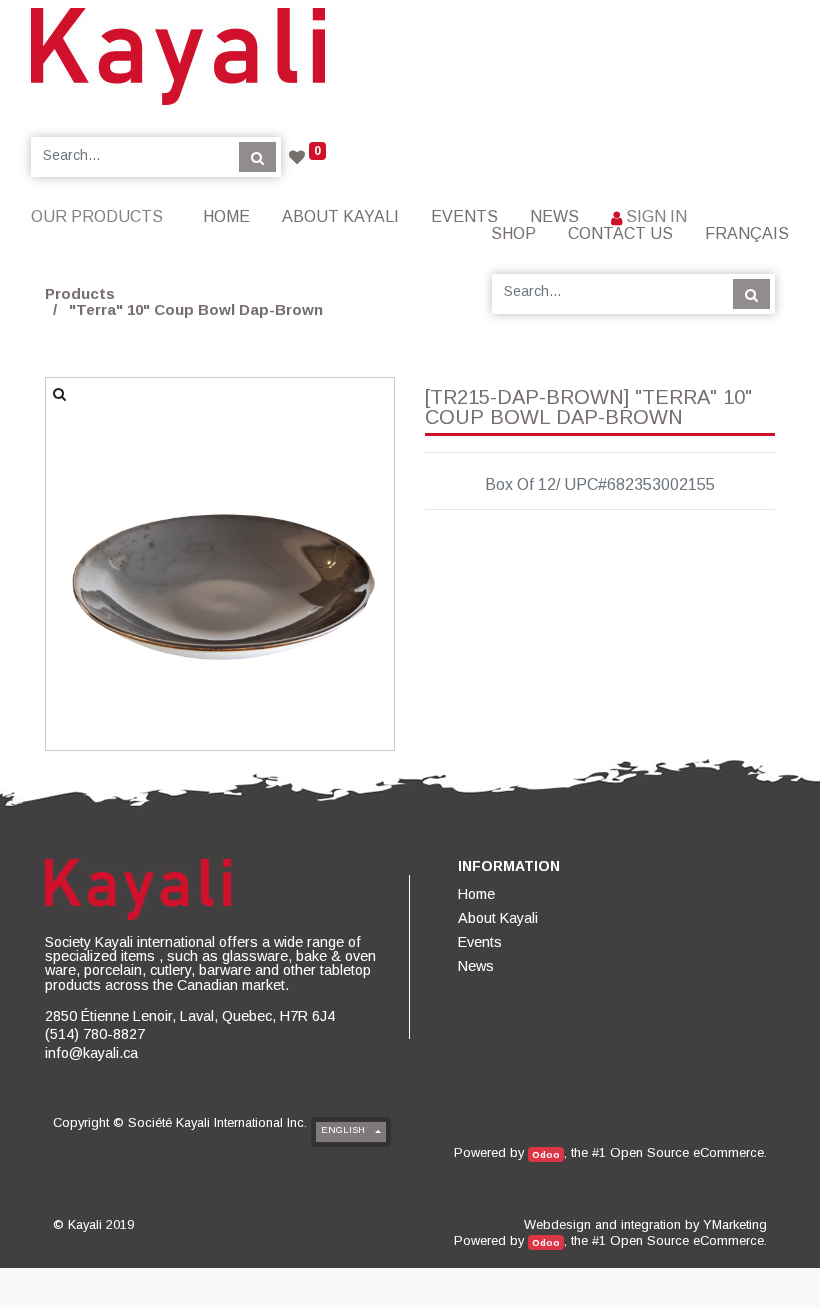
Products (80, 293)
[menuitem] (226, 216)
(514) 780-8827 (95, 1034)
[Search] (257, 157)
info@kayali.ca (91, 1053)
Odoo (546, 1154)
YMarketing (735, 1224)
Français (747, 233)
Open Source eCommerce (687, 1152)
